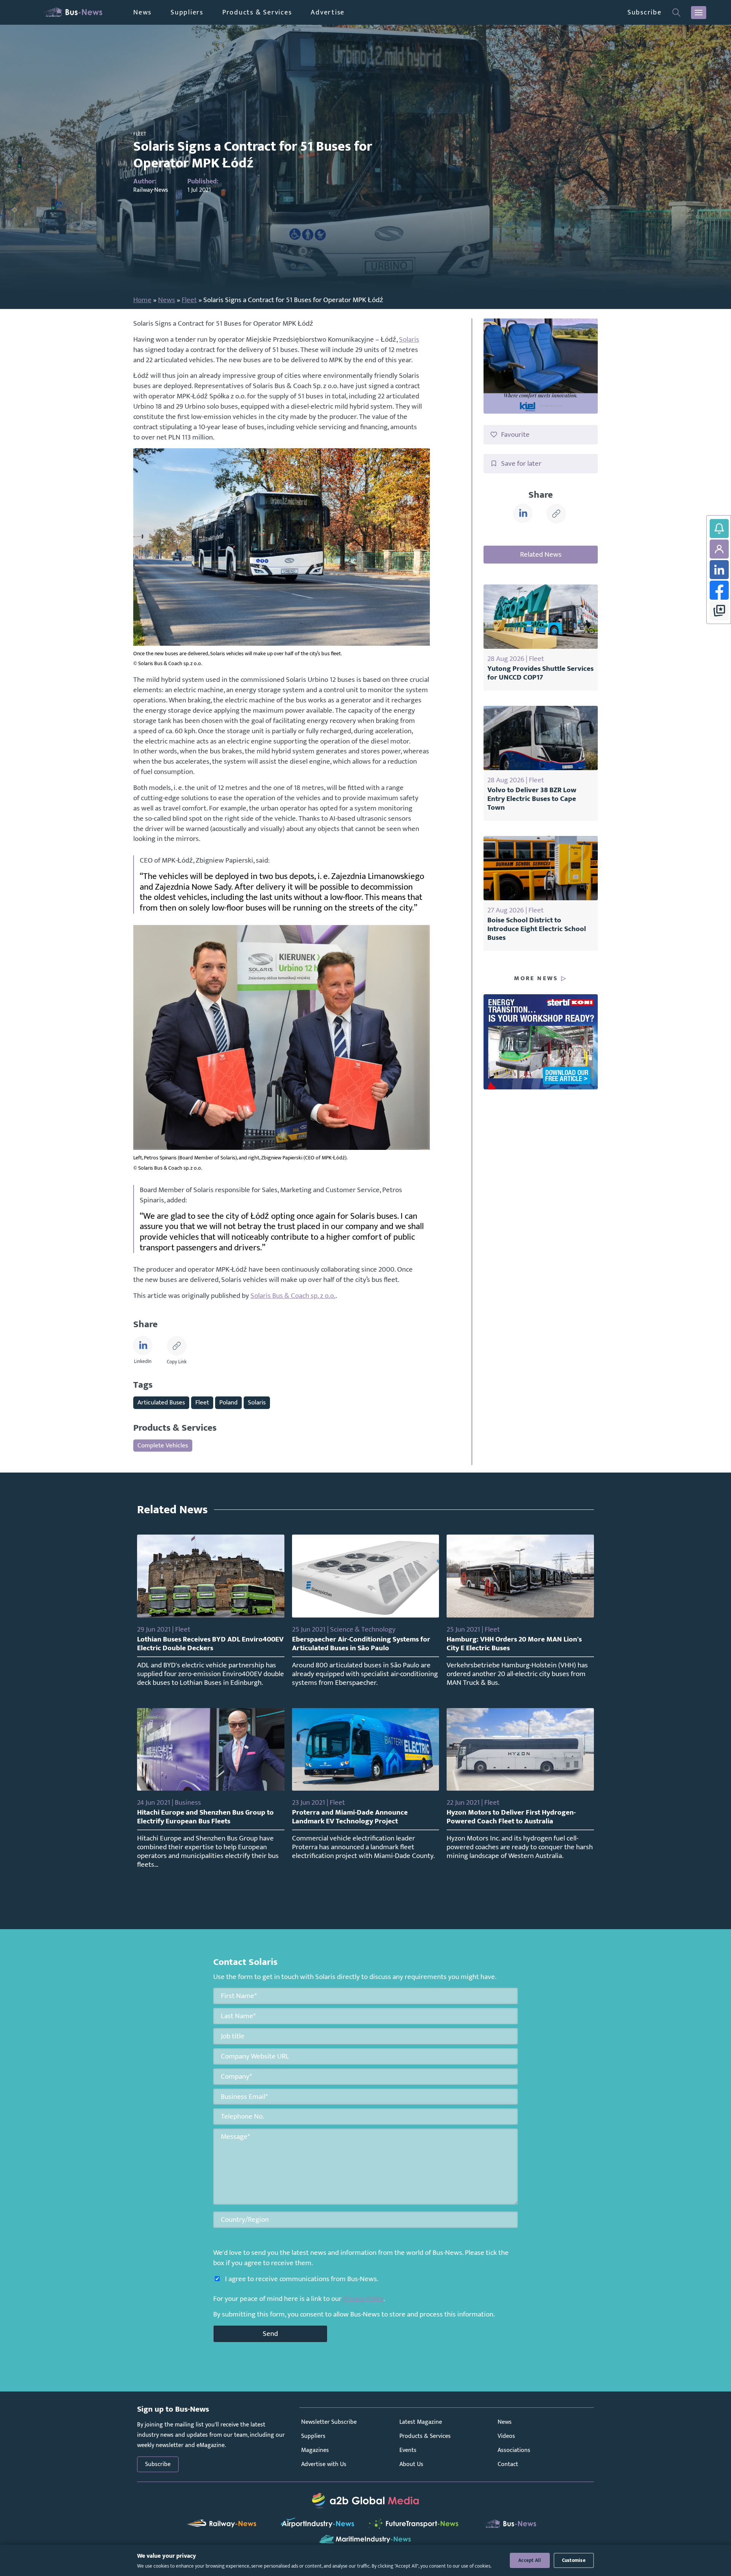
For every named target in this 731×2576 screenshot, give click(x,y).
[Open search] (676, 13)
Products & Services (257, 12)
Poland (228, 1402)
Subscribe (645, 12)
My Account (719, 549)
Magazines (315, 2450)
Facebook (719, 590)
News (142, 12)
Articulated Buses (161, 1402)
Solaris (409, 339)
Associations (514, 2450)
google (719, 611)
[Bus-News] (72, 12)
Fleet (189, 300)
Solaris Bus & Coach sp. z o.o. (293, 1296)
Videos (506, 2436)
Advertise (328, 12)
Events (408, 2450)
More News (536, 979)
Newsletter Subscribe (329, 2422)
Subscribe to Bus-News (719, 529)
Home (142, 300)
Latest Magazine (421, 2422)
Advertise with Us (324, 2464)
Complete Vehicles (163, 1445)
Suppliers (187, 12)
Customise (574, 2560)
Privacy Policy (363, 2299)
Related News (541, 554)
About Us (411, 2464)
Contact (508, 2464)
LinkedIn (719, 570)
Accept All (530, 2560)
